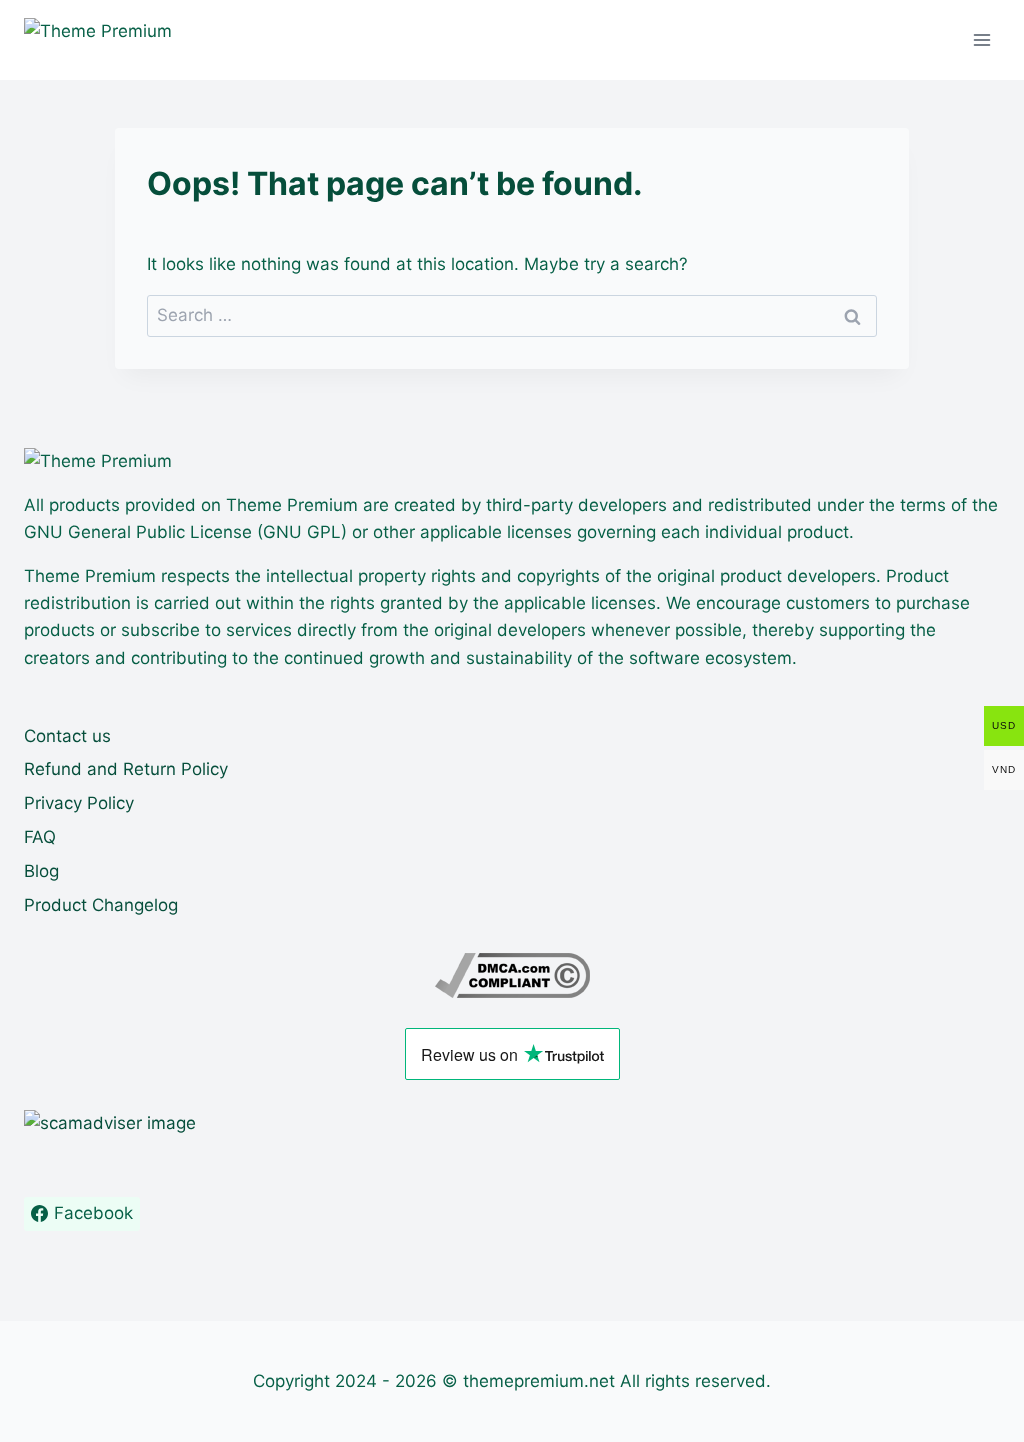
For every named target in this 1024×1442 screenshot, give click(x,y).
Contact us (67, 736)
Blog (41, 871)
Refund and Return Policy (126, 769)
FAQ (40, 837)
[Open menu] (981, 39)
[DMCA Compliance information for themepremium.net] (512, 975)
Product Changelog (101, 905)
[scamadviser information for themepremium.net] (512, 1123)
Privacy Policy (79, 803)
